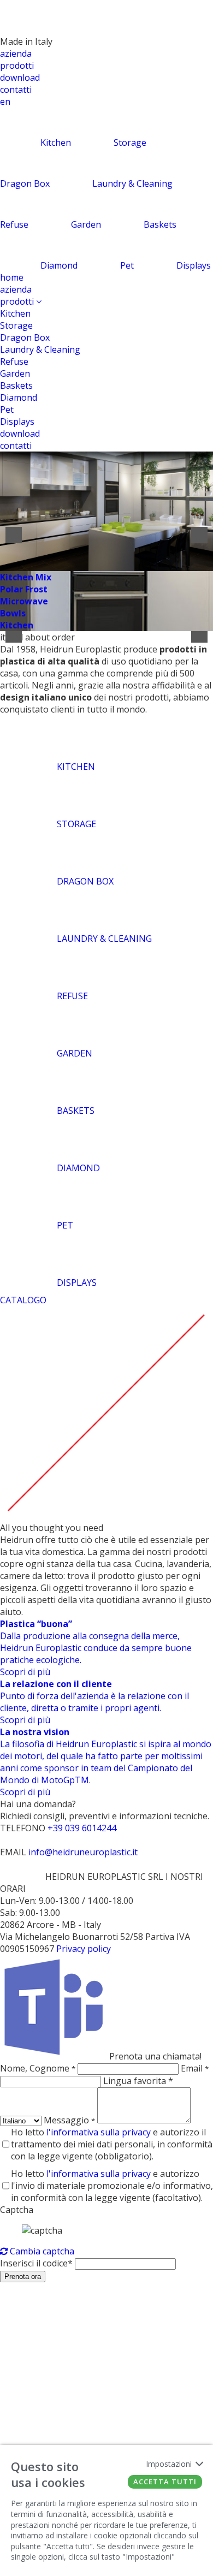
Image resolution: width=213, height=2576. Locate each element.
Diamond (19, 397)
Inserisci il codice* (36, 2263)
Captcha (17, 2210)
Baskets (16, 385)
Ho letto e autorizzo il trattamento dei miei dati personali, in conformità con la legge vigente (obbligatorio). (112, 2144)
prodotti (17, 66)
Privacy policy (84, 1949)
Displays (17, 422)
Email (195, 2068)
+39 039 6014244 (82, 1828)
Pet (7, 409)
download (20, 78)
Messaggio (69, 2120)
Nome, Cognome (38, 2068)
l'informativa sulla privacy (99, 2132)
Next (199, 535)
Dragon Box (25, 337)
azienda (16, 54)
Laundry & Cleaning (40, 349)
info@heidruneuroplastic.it (83, 1852)
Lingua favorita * (138, 2081)
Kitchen (15, 313)
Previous (14, 535)
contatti (16, 90)
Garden (15, 373)
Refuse (14, 361)
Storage (16, 325)
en (5, 102)
